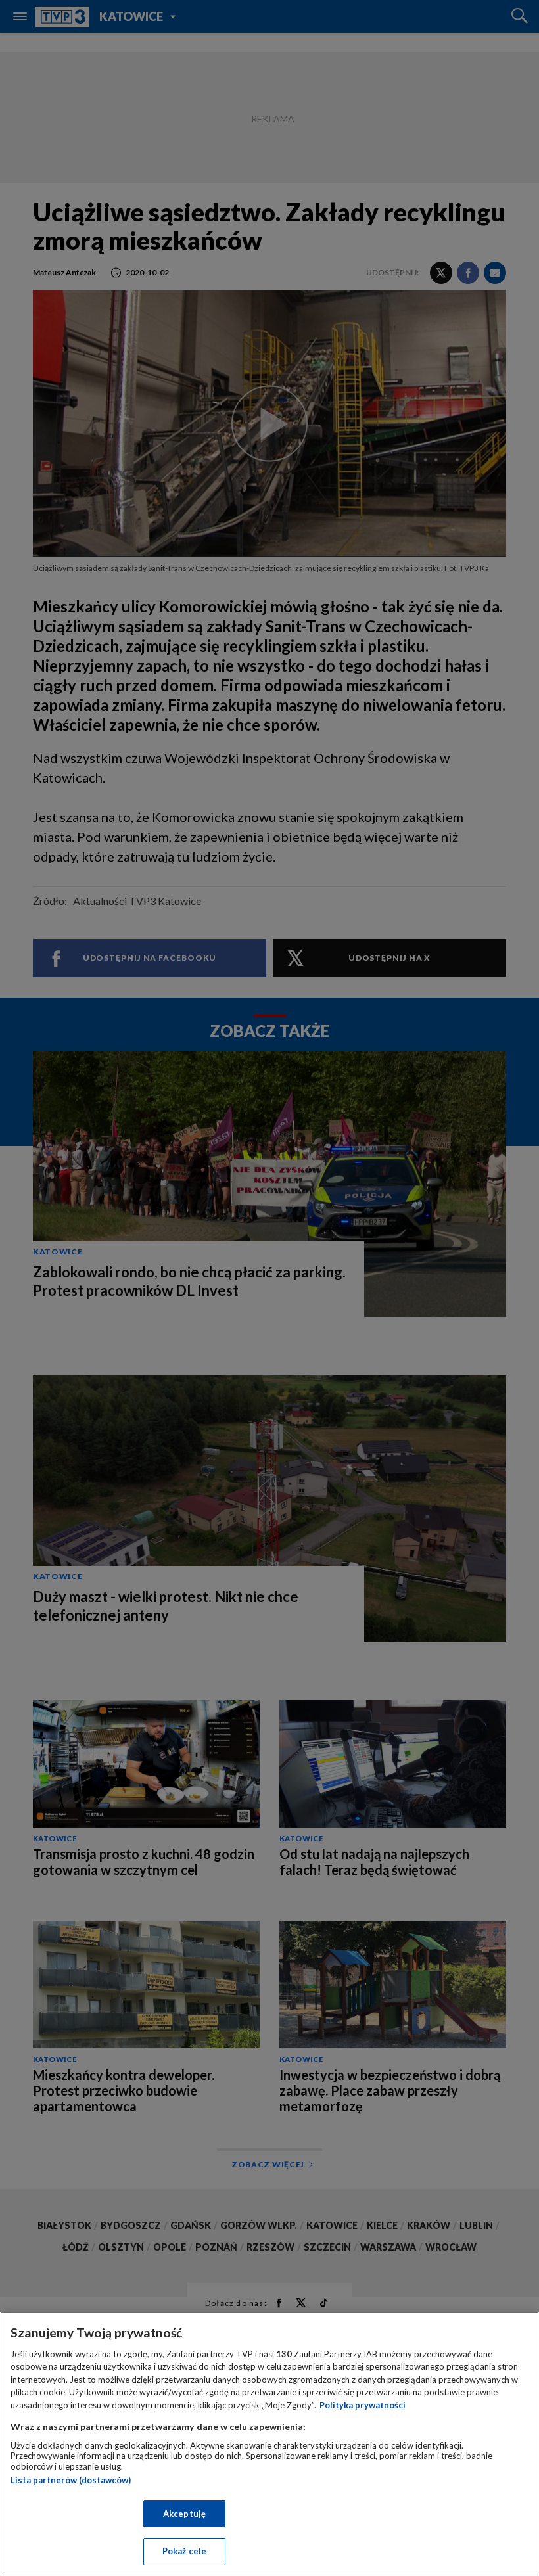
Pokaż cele (184, 2551)
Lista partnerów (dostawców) (71, 2480)
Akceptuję (184, 2514)
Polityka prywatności (363, 2405)
